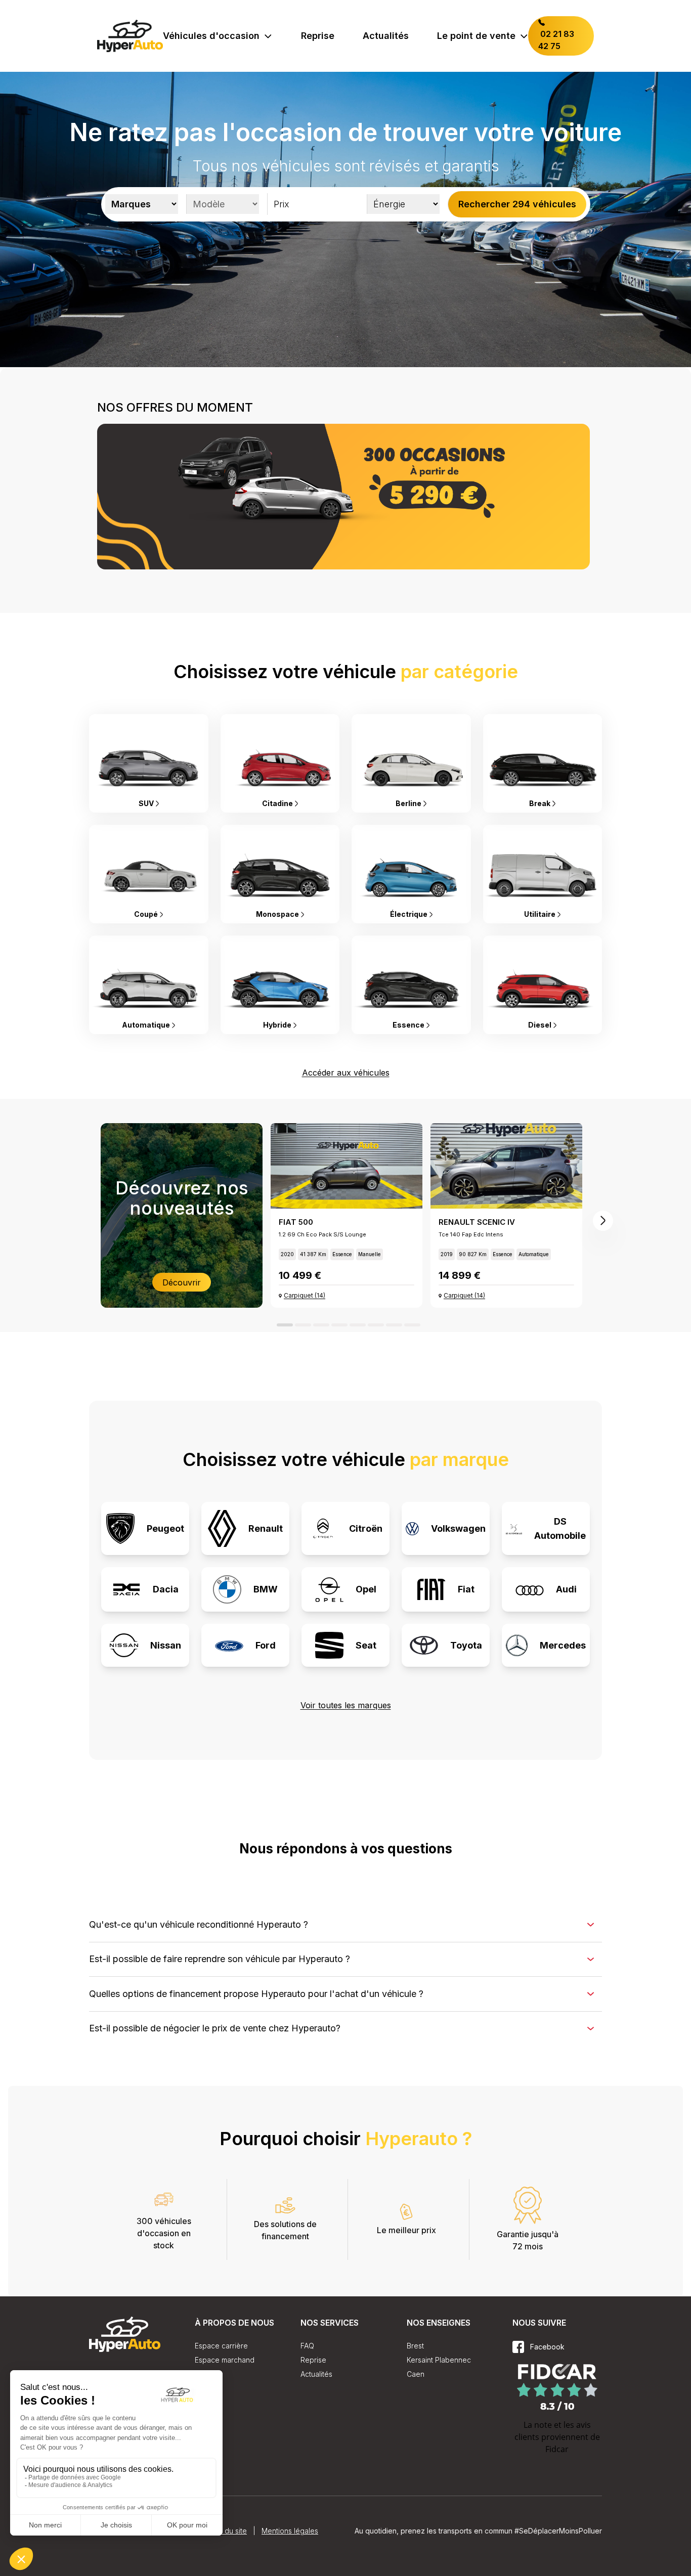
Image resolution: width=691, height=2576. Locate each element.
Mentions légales (290, 2531)
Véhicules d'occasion (211, 36)
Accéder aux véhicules (346, 1073)
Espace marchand (225, 2360)
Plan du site (228, 2531)
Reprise (318, 36)
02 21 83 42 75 (556, 40)
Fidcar (557, 2449)
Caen (416, 2374)
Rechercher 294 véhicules (517, 204)
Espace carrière (221, 2346)
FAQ (307, 2346)
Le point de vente (476, 36)
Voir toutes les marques (346, 1705)
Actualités (386, 36)
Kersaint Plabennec (439, 2360)
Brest (415, 2346)
